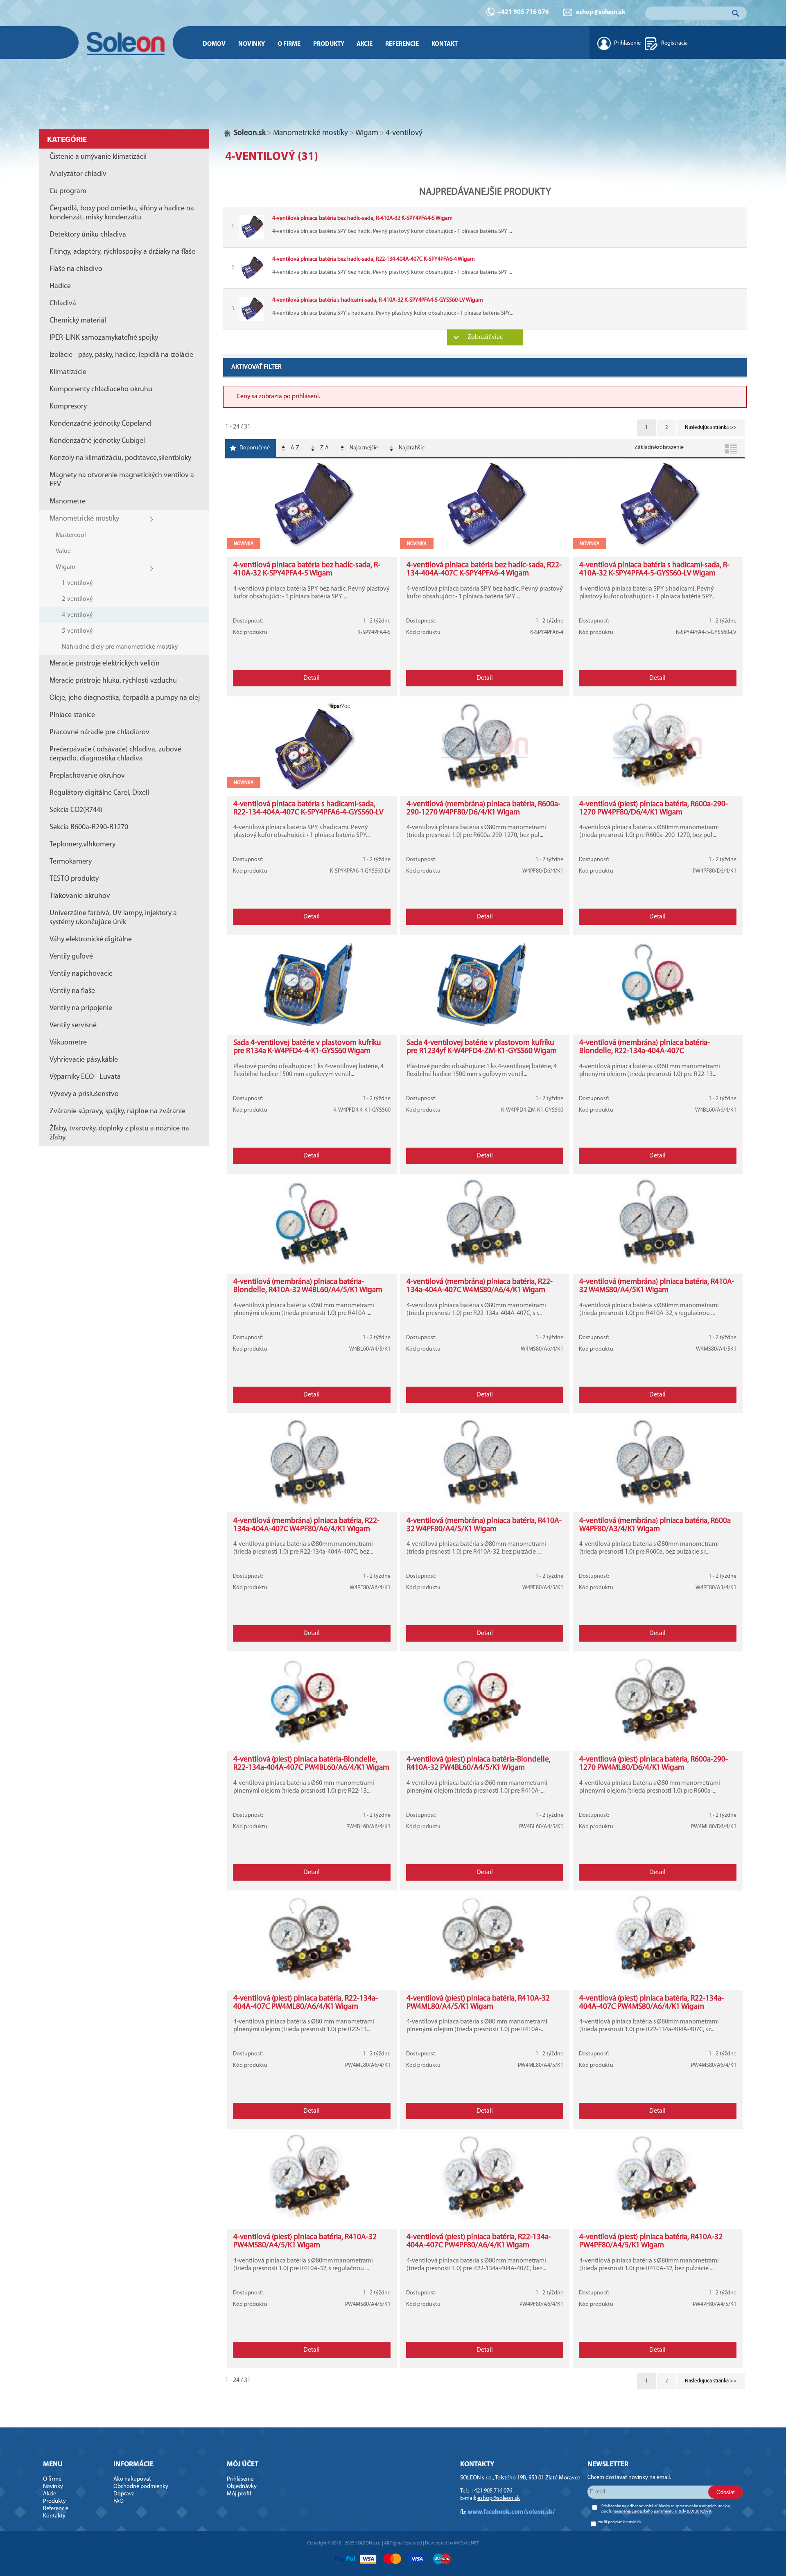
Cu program (68, 192)
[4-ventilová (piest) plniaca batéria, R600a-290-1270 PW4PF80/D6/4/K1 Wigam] (658, 788)
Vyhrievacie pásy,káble (84, 1060)
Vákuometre (68, 1043)
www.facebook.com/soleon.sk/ (511, 2512)
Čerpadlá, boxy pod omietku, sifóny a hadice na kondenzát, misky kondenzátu (122, 213)
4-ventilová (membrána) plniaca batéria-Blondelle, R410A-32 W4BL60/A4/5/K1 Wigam (308, 1286)
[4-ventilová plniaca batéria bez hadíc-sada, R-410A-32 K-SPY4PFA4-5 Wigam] (485, 227)
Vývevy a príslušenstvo (84, 1094)
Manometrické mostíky (84, 519)
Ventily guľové (71, 957)
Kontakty (54, 2516)
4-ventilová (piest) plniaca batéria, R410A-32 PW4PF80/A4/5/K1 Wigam (651, 2241)
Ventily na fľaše (72, 991)
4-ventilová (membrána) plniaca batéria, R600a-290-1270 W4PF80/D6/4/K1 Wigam (483, 809)
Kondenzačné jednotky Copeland (100, 424)
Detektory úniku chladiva (88, 235)
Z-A (324, 448)
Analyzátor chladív (78, 174)
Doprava (124, 2494)
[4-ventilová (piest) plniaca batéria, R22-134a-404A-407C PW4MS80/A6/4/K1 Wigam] (658, 1983)
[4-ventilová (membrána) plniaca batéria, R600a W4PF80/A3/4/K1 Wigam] (658, 1505)
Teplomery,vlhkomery (82, 845)
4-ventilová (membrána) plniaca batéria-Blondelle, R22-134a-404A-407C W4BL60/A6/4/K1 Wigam (645, 1051)
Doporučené (255, 448)
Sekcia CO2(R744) (76, 810)
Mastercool (71, 535)
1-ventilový (77, 583)
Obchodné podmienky (141, 2487)
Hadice (60, 286)
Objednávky (242, 2487)
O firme (289, 44)
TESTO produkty (74, 879)
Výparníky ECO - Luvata (85, 1077)
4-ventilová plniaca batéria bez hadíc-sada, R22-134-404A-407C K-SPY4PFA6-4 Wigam (484, 570)
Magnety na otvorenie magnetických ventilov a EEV (122, 480)
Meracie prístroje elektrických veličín (105, 664)
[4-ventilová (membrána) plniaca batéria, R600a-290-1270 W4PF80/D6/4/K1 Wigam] (485, 788)
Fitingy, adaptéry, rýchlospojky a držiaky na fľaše (122, 252)
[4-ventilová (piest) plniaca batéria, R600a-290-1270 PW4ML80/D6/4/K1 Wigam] (658, 1744)
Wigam (65, 567)
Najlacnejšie (364, 448)
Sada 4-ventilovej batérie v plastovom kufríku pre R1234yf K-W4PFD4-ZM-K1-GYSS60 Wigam (482, 1047)
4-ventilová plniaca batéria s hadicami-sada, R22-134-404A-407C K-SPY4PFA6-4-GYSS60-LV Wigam (308, 813)
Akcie (365, 44)
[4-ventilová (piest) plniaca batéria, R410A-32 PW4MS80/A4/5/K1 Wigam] (312, 2221)
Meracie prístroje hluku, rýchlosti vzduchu (113, 681)
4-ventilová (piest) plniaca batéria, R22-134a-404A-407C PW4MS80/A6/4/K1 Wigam (652, 2003)
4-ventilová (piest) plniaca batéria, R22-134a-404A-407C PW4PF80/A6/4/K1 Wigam (479, 2241)
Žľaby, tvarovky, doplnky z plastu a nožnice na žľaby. (119, 1133)
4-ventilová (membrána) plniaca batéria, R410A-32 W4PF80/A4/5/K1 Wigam (484, 1525)
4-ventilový (77, 615)
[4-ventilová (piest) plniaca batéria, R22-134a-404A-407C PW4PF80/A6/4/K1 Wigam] (485, 2221)
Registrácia (674, 43)
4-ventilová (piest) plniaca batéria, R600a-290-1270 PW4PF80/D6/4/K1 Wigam (654, 809)
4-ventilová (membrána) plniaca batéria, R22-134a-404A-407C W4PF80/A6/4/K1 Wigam (306, 1525)
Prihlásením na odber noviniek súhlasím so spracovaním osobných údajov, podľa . (666, 2509)
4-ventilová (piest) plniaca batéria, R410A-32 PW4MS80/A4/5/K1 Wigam (305, 2241)
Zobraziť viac (485, 337)
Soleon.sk (250, 133)
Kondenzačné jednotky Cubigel (97, 441)
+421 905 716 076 (523, 12)
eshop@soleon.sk (601, 12)
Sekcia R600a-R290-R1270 (89, 828)
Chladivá (63, 304)
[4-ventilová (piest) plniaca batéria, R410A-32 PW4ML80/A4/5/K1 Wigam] (485, 1983)
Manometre (68, 502)
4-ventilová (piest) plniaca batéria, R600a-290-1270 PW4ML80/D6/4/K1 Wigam (654, 1764)
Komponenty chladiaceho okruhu (101, 390)
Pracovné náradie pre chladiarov (99, 733)
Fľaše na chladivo (76, 269)
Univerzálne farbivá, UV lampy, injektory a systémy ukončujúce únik (113, 918)
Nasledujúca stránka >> (711, 427)
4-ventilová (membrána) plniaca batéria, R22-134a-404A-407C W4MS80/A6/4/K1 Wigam (480, 1286)
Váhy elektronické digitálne (91, 940)
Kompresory (68, 407)
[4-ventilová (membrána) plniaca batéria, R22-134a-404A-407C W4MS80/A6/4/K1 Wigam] (485, 1266)
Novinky (252, 44)
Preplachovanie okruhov (87, 776)
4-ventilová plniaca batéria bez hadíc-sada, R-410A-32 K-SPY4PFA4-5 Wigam (307, 570)
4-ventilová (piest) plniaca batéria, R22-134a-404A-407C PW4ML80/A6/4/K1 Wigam (306, 2003)
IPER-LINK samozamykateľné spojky (104, 338)
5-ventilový (77, 631)
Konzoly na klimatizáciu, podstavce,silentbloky (120, 458)
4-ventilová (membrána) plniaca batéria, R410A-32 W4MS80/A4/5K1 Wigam (657, 1286)
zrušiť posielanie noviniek (620, 2522)
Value (63, 551)
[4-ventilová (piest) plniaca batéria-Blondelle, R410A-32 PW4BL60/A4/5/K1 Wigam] (485, 1744)
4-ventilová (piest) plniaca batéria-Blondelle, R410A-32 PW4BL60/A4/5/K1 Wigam (479, 1764)
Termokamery (71, 862)
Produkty (329, 44)
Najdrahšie (412, 448)
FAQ (119, 2501)
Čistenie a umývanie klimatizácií (98, 157)
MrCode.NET (466, 2543)
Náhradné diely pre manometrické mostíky (120, 647)
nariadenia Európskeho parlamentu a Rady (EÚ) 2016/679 (662, 2512)
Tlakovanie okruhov (80, 896)
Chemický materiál (78, 321)
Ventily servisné (73, 1026)
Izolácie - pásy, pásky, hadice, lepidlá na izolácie (121, 355)
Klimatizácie (68, 372)
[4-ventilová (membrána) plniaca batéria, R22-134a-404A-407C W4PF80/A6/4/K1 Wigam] (312, 1505)
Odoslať (726, 2492)
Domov (214, 44)
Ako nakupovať (132, 2479)
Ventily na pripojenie (81, 1008)
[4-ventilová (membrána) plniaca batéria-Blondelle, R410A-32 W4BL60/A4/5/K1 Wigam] (312, 1266)
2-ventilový (77, 599)
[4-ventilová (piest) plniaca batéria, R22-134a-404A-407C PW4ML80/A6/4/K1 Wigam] (312, 1983)
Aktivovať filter (256, 367)
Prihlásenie (627, 43)
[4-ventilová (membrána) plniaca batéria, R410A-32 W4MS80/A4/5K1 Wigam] (658, 1266)
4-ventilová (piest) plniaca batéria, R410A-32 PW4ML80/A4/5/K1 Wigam (478, 2003)
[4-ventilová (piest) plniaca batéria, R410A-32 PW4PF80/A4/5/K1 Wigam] (658, 2221)
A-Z (295, 448)
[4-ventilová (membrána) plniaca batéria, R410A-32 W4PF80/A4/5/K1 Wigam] (485, 1505)
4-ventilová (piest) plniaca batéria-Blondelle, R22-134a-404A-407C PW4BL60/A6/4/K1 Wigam (311, 1764)
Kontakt (445, 44)
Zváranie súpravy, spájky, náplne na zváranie (117, 1112)
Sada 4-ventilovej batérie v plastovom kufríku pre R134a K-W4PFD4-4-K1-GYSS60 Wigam (307, 1047)
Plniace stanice (72, 715)
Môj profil (239, 2494)
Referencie (402, 44)
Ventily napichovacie (81, 974)
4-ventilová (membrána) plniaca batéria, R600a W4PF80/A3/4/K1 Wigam (655, 1525)
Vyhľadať (736, 13)
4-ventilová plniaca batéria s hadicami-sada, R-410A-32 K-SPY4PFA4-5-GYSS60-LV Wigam (654, 570)
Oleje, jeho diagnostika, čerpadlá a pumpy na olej (125, 698)
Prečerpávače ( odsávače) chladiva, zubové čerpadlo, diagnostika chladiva (115, 754)
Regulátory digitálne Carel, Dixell (99, 793)
